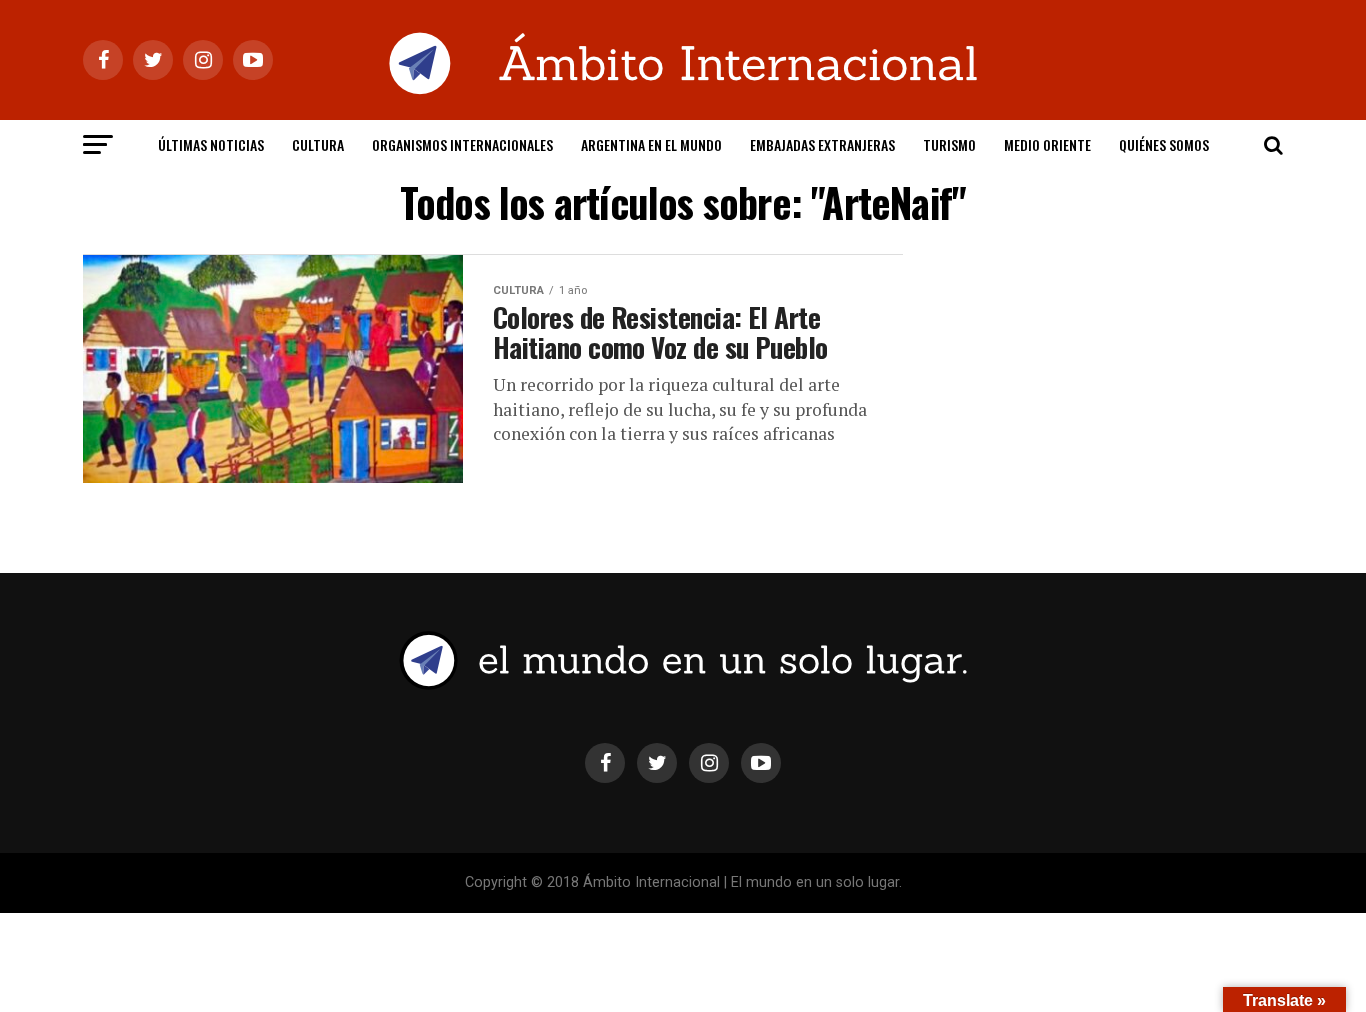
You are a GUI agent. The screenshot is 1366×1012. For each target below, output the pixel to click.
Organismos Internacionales (462, 144)
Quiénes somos (1164, 144)
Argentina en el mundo (651, 144)
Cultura (318, 144)
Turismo (949, 144)
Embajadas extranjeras (822, 144)
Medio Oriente (1047, 144)
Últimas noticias (211, 144)
